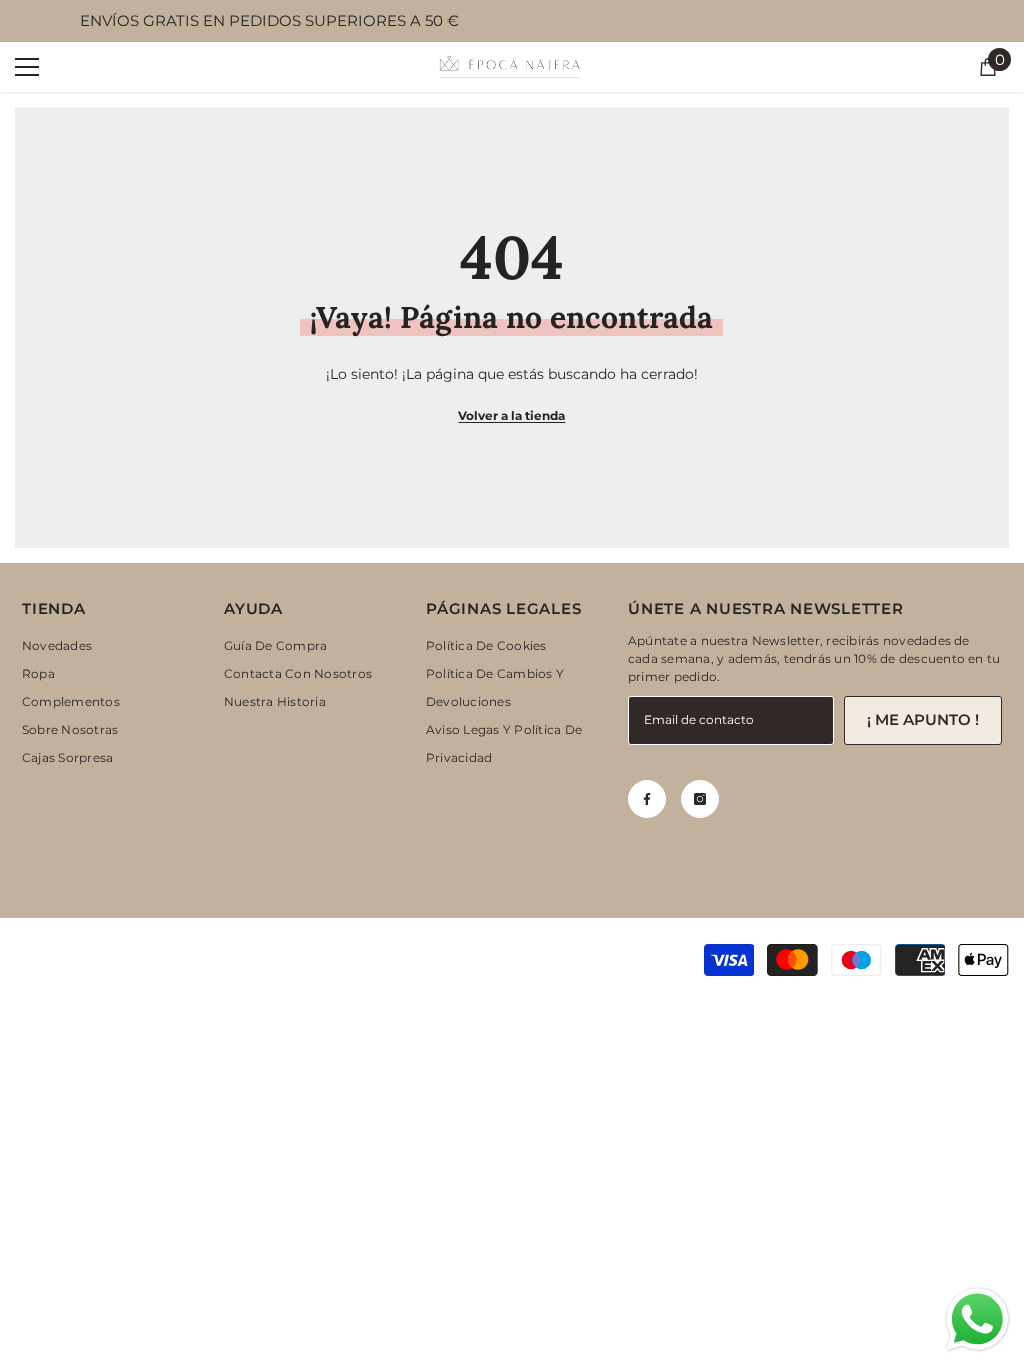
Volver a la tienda (511, 415)
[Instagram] (700, 799)
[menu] (27, 67)
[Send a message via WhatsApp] (977, 1319)
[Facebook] (647, 799)
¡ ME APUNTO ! (923, 719)
